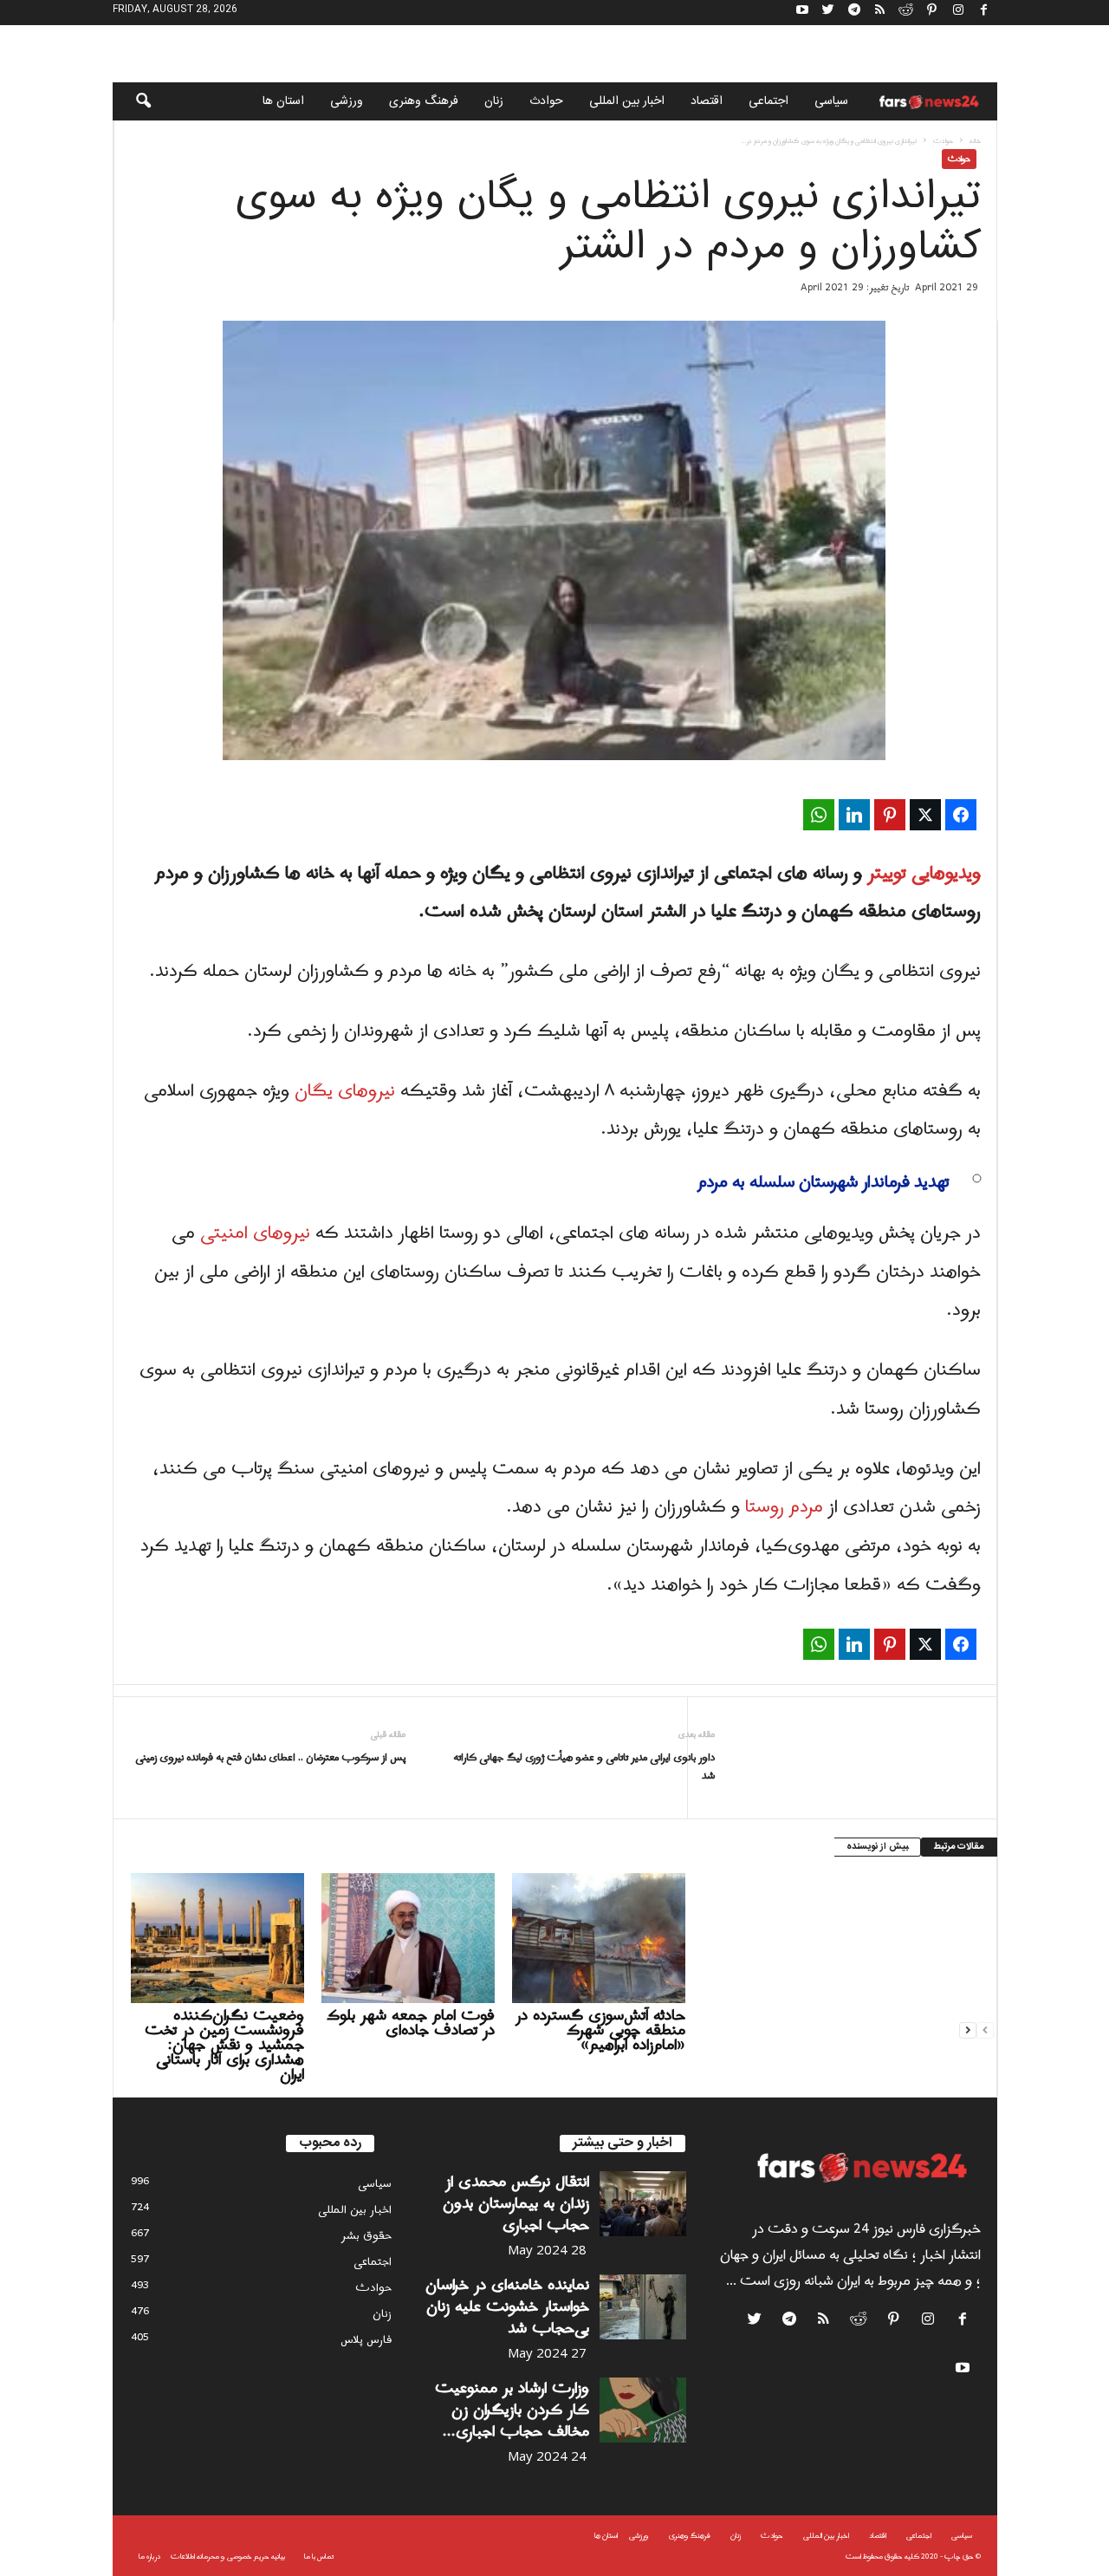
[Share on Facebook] (961, 815)
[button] (132, 101)
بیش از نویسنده (877, 1847)
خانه (975, 141)
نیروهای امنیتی (255, 1233)
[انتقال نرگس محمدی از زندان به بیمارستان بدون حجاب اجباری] (643, 2204)
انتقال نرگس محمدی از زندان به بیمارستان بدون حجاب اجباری (516, 2204)
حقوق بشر (366, 2236)
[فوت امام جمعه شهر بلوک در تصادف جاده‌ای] (408, 1938)
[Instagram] (958, 13)
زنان (494, 101)
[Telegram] (854, 13)
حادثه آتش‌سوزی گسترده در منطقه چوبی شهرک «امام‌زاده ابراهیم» (600, 2030)
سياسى (831, 101)
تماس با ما (319, 2556)
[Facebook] (984, 13)
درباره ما (149, 2556)
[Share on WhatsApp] (819, 815)
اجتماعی (769, 101)
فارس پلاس (366, 2340)
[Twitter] (828, 13)
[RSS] (880, 13)
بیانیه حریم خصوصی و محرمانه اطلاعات (228, 2556)
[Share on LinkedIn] (854, 815)
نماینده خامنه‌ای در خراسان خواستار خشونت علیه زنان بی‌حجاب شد (507, 2307)
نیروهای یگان (345, 1091)
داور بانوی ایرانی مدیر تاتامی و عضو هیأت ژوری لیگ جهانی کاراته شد (584, 1767)
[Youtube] (802, 13)
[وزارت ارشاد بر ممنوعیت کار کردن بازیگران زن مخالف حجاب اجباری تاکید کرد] (643, 2410)
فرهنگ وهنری (424, 101)
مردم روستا (784, 1507)
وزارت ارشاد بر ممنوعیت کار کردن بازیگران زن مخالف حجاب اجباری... (512, 2410)
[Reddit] (906, 13)
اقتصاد (707, 101)
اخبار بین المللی (627, 101)
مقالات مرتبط (959, 1847)
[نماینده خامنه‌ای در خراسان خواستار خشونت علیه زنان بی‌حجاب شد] (643, 2307)
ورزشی (347, 101)
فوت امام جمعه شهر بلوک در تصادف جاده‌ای (411, 2023)
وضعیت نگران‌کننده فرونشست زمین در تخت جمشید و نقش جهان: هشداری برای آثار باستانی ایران (224, 2045)
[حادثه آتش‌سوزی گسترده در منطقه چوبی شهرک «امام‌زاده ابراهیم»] (599, 1938)
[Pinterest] (932, 13)
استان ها (283, 101)
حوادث (546, 101)
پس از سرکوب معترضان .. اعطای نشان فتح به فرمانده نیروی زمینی (270, 1758)
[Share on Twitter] (925, 815)
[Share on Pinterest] (890, 815)
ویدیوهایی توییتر (924, 874)
